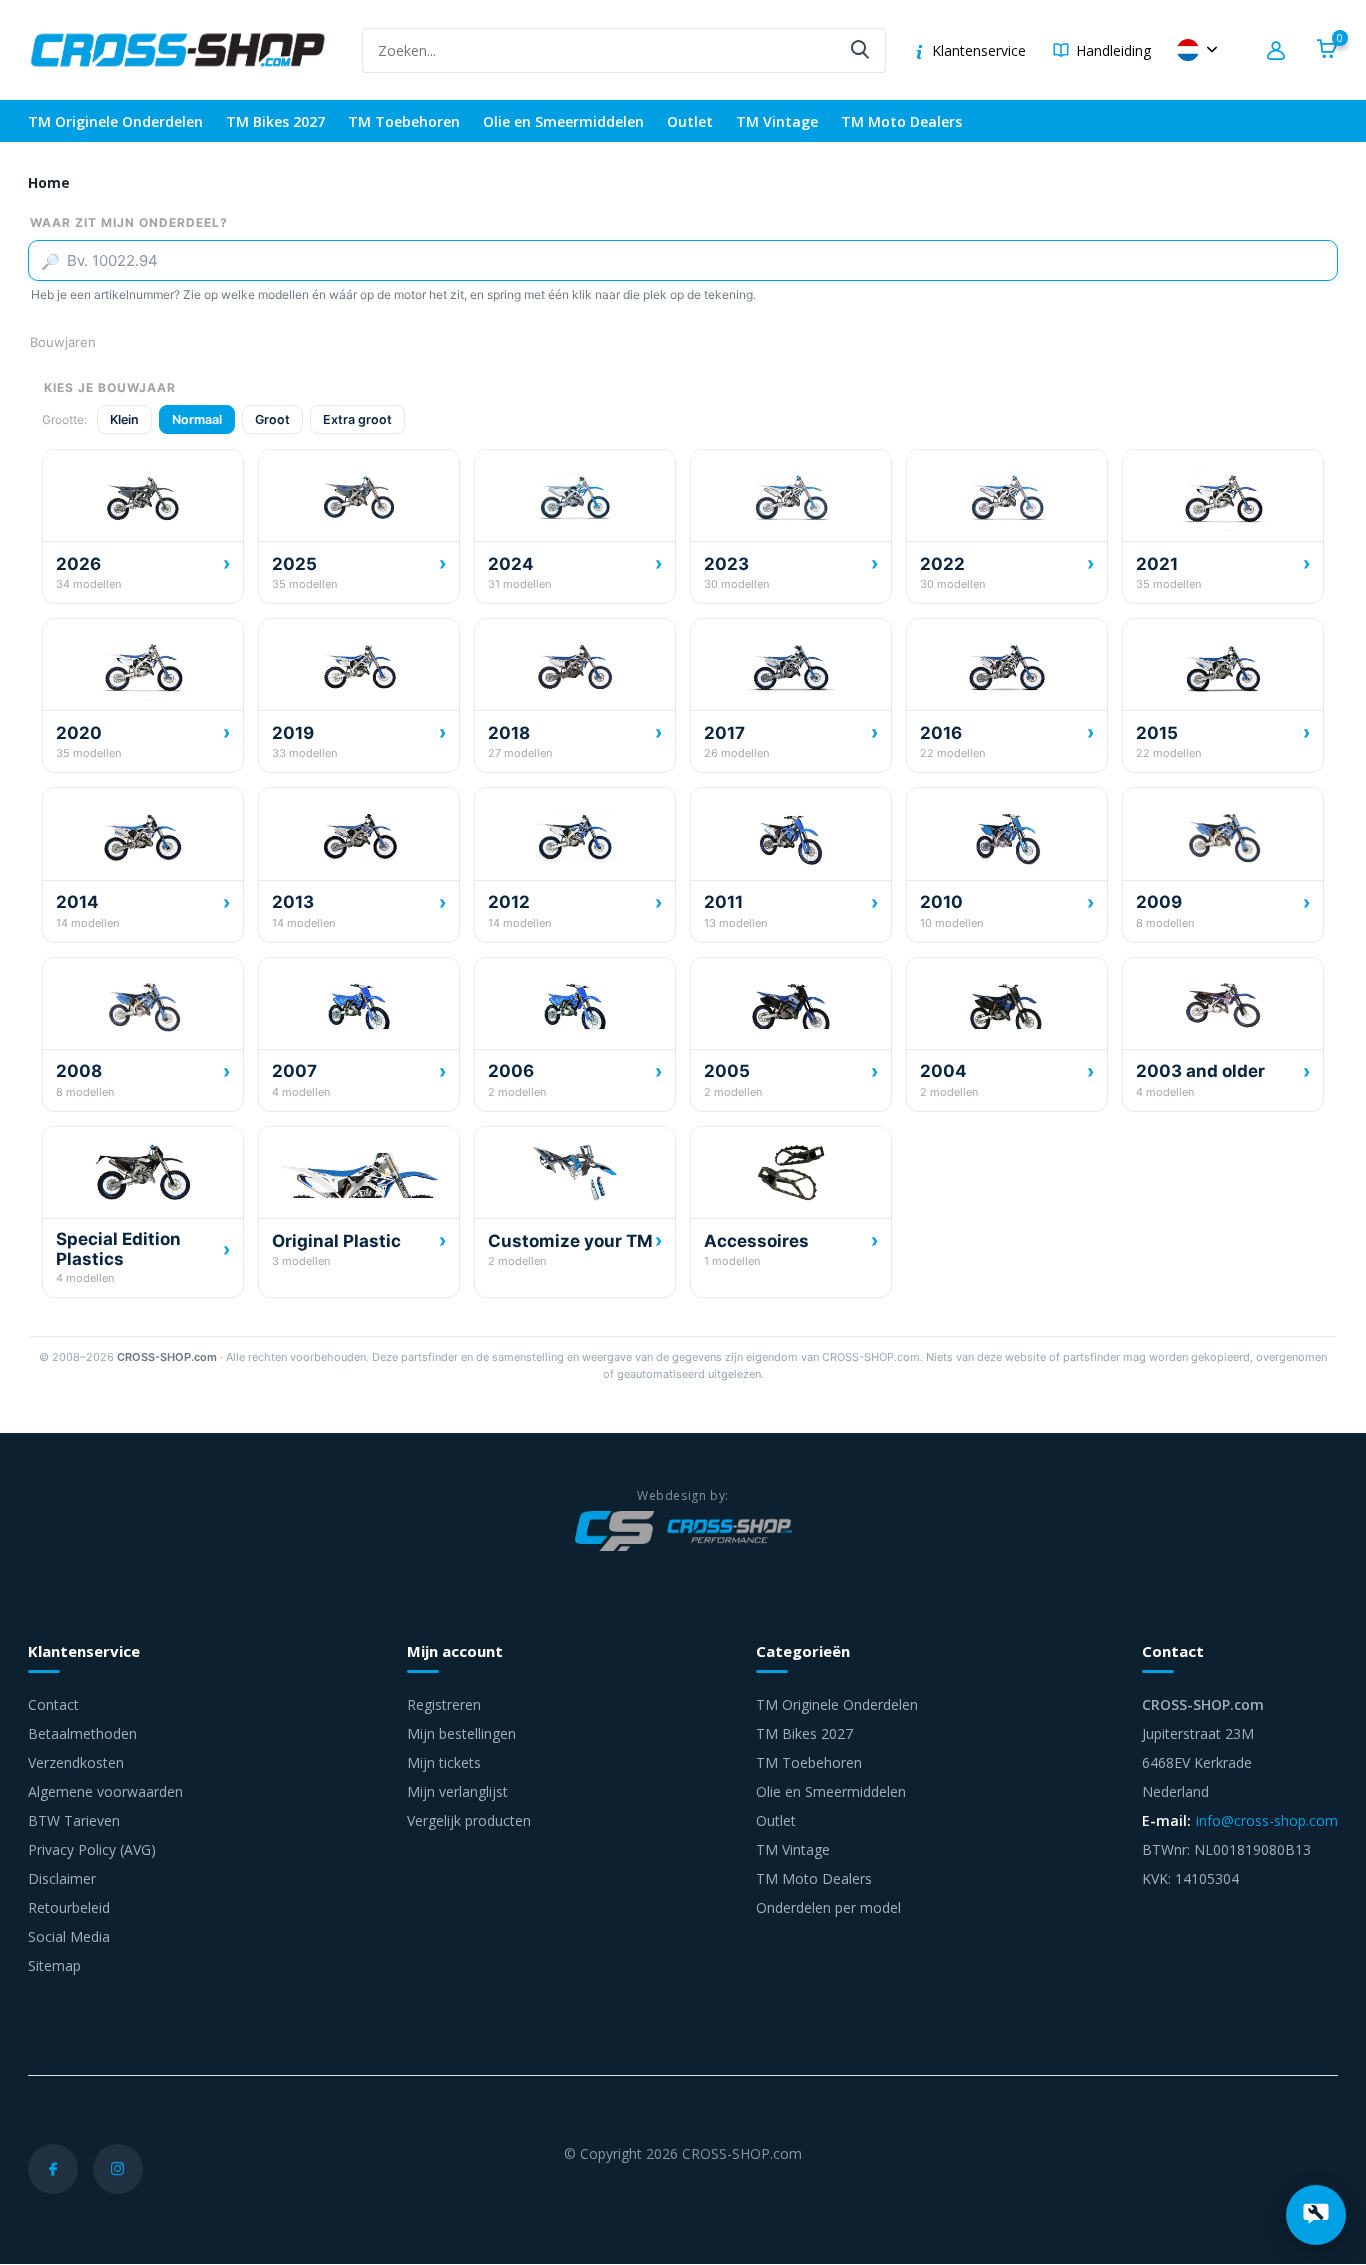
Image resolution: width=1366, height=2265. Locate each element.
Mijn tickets (444, 1762)
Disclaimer (62, 1878)
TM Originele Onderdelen (115, 121)
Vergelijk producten (469, 1820)
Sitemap (54, 1965)
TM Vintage (777, 121)
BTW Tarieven (74, 1820)
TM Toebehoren (404, 121)
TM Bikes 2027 (275, 121)
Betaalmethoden (82, 1733)
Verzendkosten (76, 1762)
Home (49, 182)
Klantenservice (979, 50)
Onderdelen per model (828, 1907)
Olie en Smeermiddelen (563, 121)
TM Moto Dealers (901, 121)
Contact (53, 1704)
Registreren (444, 1704)
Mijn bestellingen (461, 1733)
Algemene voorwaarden (105, 1791)
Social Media (69, 1936)
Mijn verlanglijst (457, 1791)
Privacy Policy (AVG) (92, 1849)
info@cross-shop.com (1267, 1820)
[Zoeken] (861, 50)
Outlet (690, 121)
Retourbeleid (69, 1907)
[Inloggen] (1279, 50)
